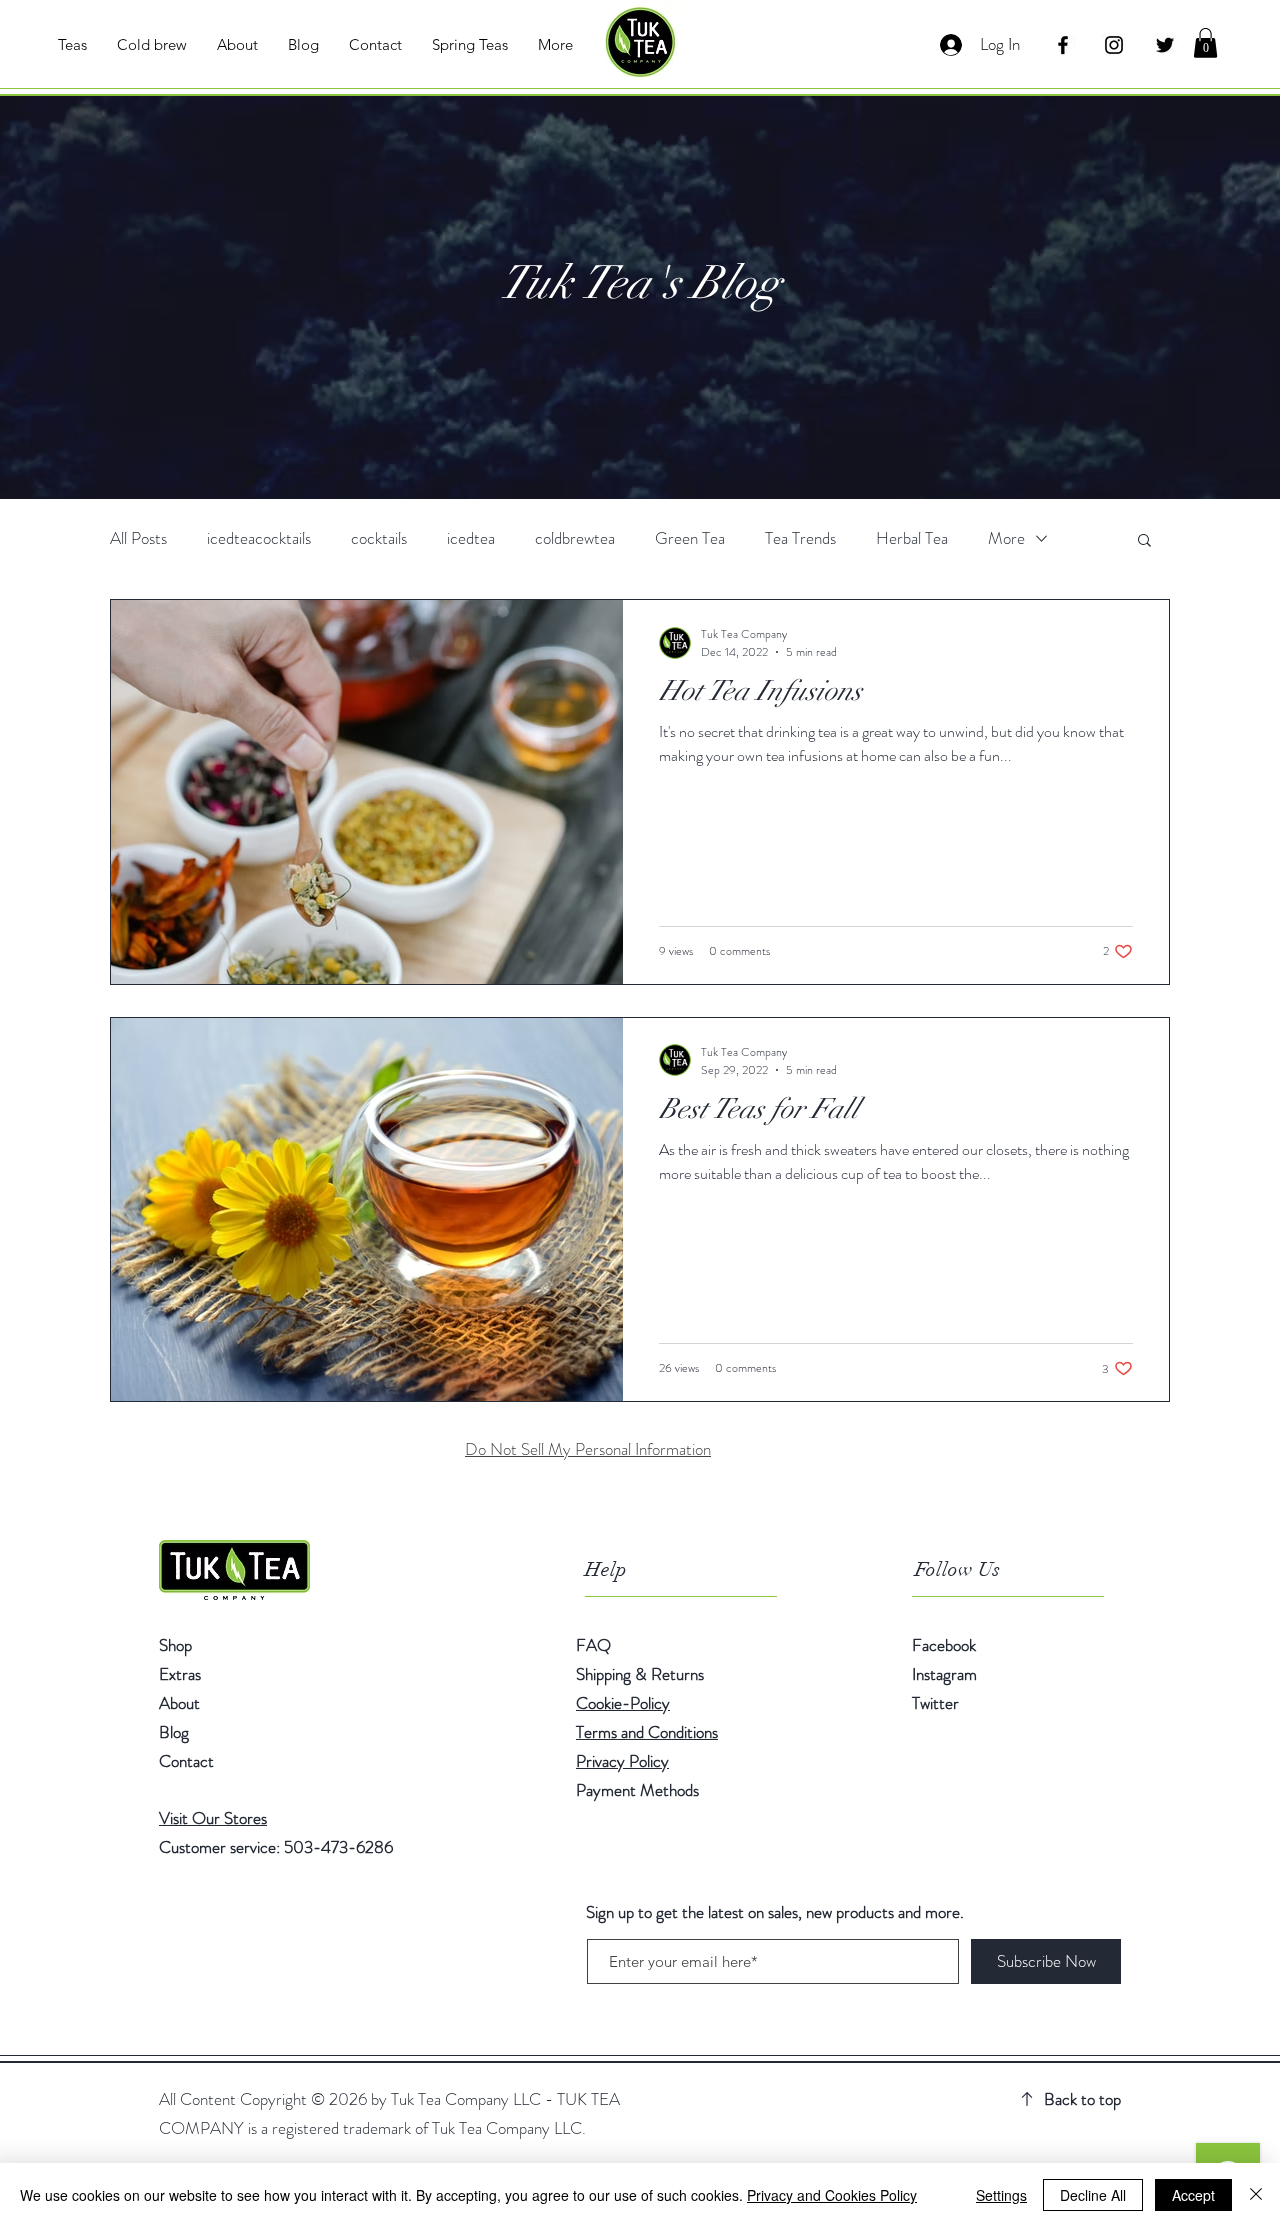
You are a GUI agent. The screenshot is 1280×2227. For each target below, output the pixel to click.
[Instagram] (1114, 45)
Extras (180, 1674)
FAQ (593, 1645)
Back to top (1082, 2099)
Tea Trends (800, 538)
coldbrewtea (575, 538)
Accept (1193, 2195)
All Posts (138, 538)
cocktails (379, 538)
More (1006, 538)
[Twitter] (1165, 45)
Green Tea (690, 538)
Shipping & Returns (642, 1674)
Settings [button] (1001, 2195)
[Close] (1256, 2195)
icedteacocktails (259, 538)
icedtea (471, 538)
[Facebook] (1063, 45)
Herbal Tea (912, 538)
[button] (1205, 43)
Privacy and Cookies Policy (832, 2195)
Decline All (1093, 2195)
